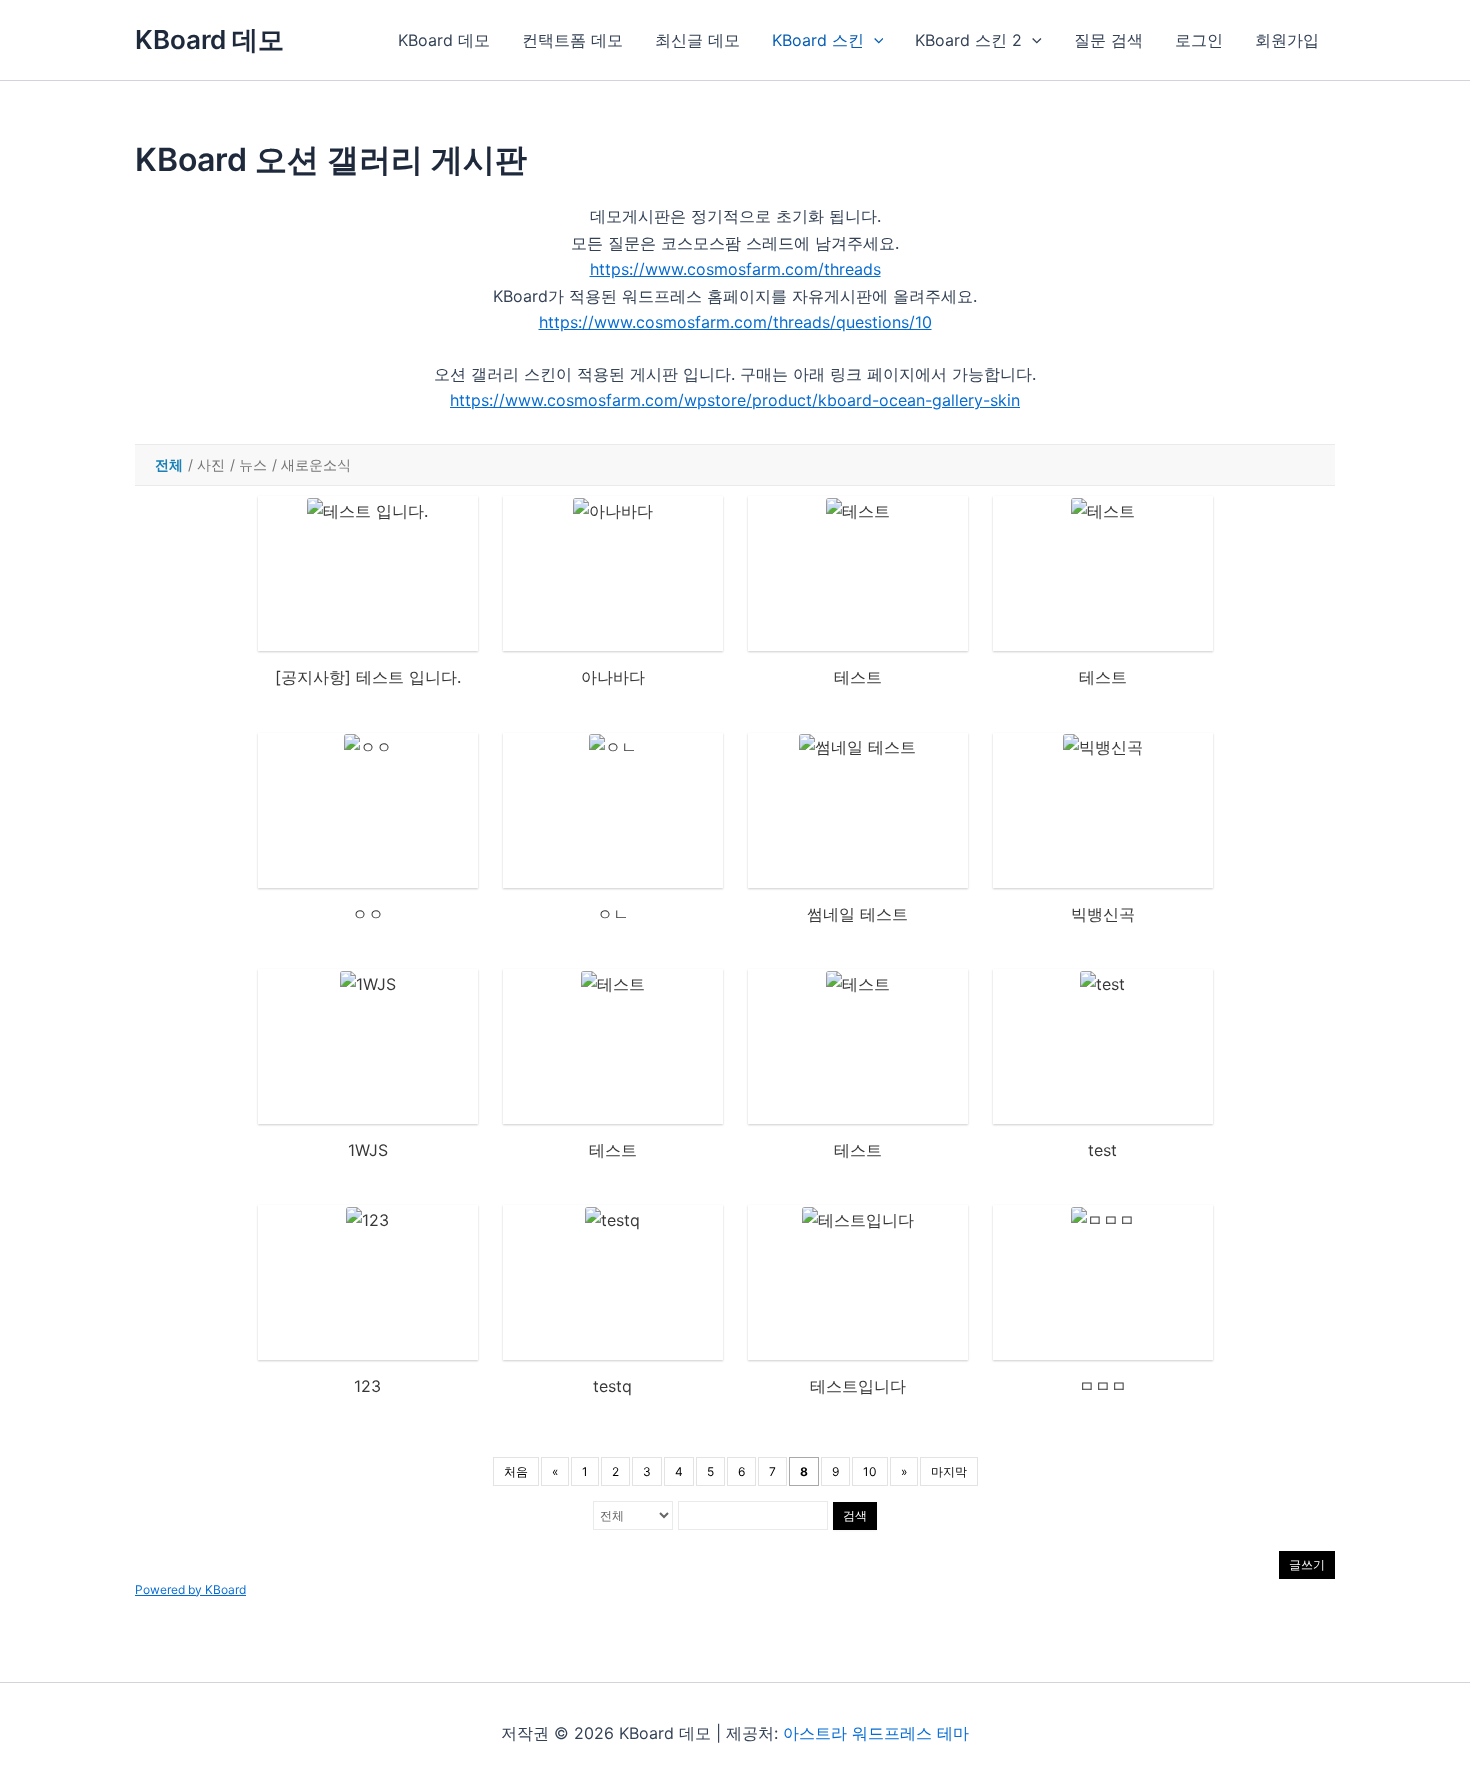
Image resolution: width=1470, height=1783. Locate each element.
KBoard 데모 (209, 39)
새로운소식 (316, 464)
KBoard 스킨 (818, 40)
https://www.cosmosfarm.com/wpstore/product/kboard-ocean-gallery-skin (735, 400)
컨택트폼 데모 (572, 40)
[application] (874, 40)
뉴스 (253, 464)
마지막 (949, 1471)
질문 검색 (1108, 40)
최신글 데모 (697, 40)
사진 (211, 464)
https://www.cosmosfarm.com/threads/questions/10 (735, 322)
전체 (169, 464)
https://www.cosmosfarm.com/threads (735, 269)
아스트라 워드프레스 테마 (876, 1733)
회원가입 (1287, 40)
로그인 (1199, 40)
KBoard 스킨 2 (968, 40)
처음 (516, 1471)
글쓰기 (1307, 1564)
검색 (855, 1515)
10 (870, 1471)
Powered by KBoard (190, 1589)
